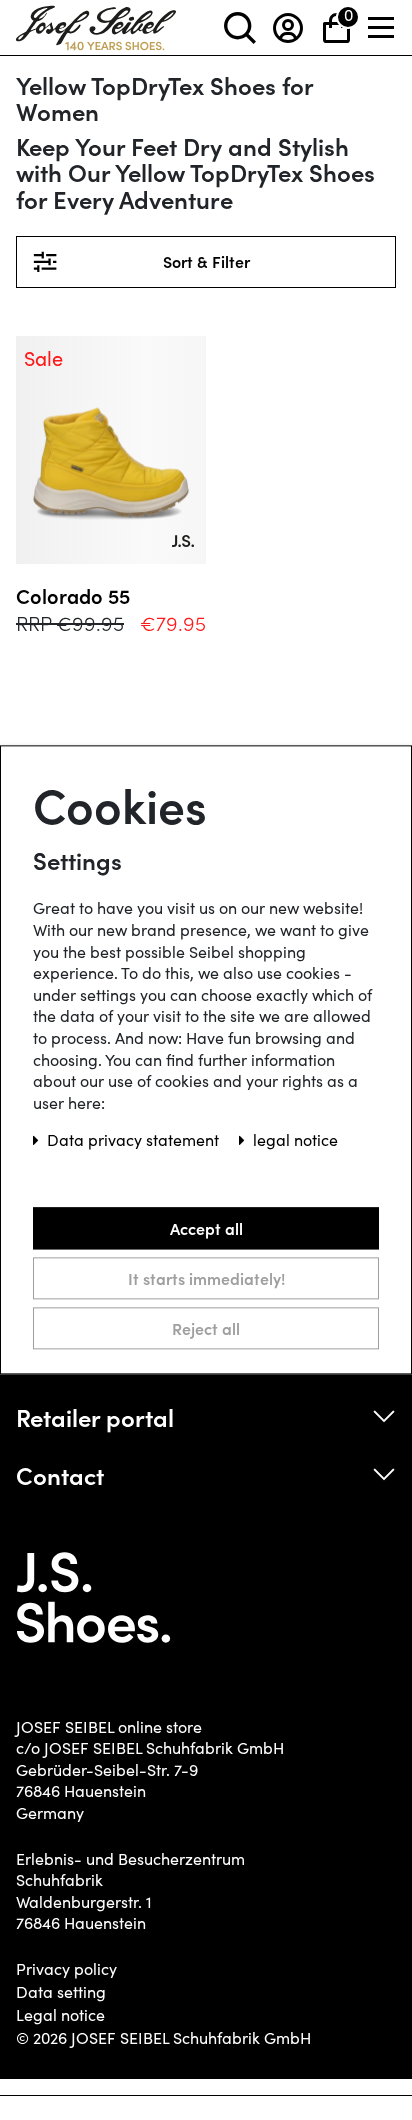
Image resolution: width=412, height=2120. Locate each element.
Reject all (206, 1328)
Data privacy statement (135, 1140)
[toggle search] (240, 27)
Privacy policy (66, 1969)
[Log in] (288, 27)
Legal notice (60, 2015)
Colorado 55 (73, 595)
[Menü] (382, 27)
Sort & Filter (267, 261)
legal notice (295, 1140)
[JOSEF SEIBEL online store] (96, 23)
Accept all (206, 1228)
